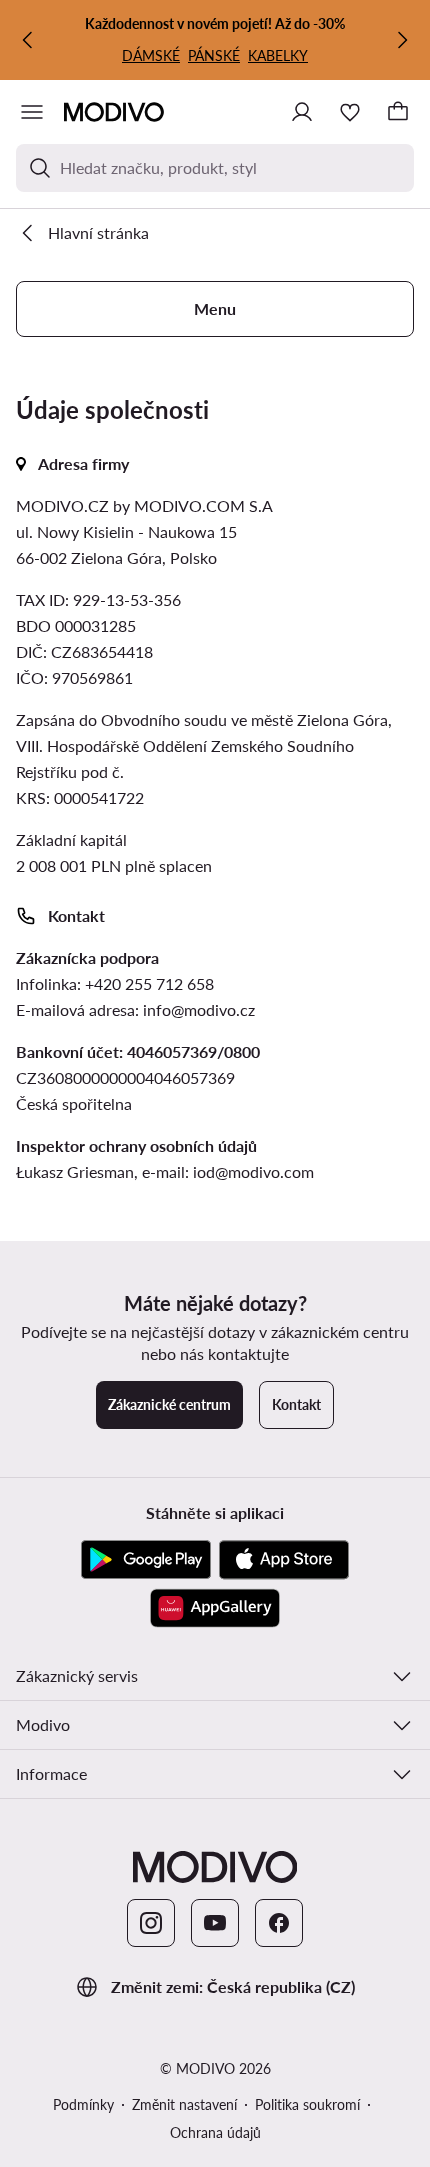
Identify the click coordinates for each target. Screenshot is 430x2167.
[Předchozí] (28, 40)
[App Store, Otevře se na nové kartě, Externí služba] (284, 1560)
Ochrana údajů (215, 2132)
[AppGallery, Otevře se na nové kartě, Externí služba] (215, 1608)
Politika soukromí (307, 2104)
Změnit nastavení (184, 2104)
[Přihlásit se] (302, 112)
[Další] (402, 40)
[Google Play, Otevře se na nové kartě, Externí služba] (146, 1560)
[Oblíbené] (350, 112)
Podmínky (83, 2104)
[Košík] (398, 112)
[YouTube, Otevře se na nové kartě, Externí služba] (215, 1923)
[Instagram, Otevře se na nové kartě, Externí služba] (151, 1923)
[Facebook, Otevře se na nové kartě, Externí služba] (279, 1923)
